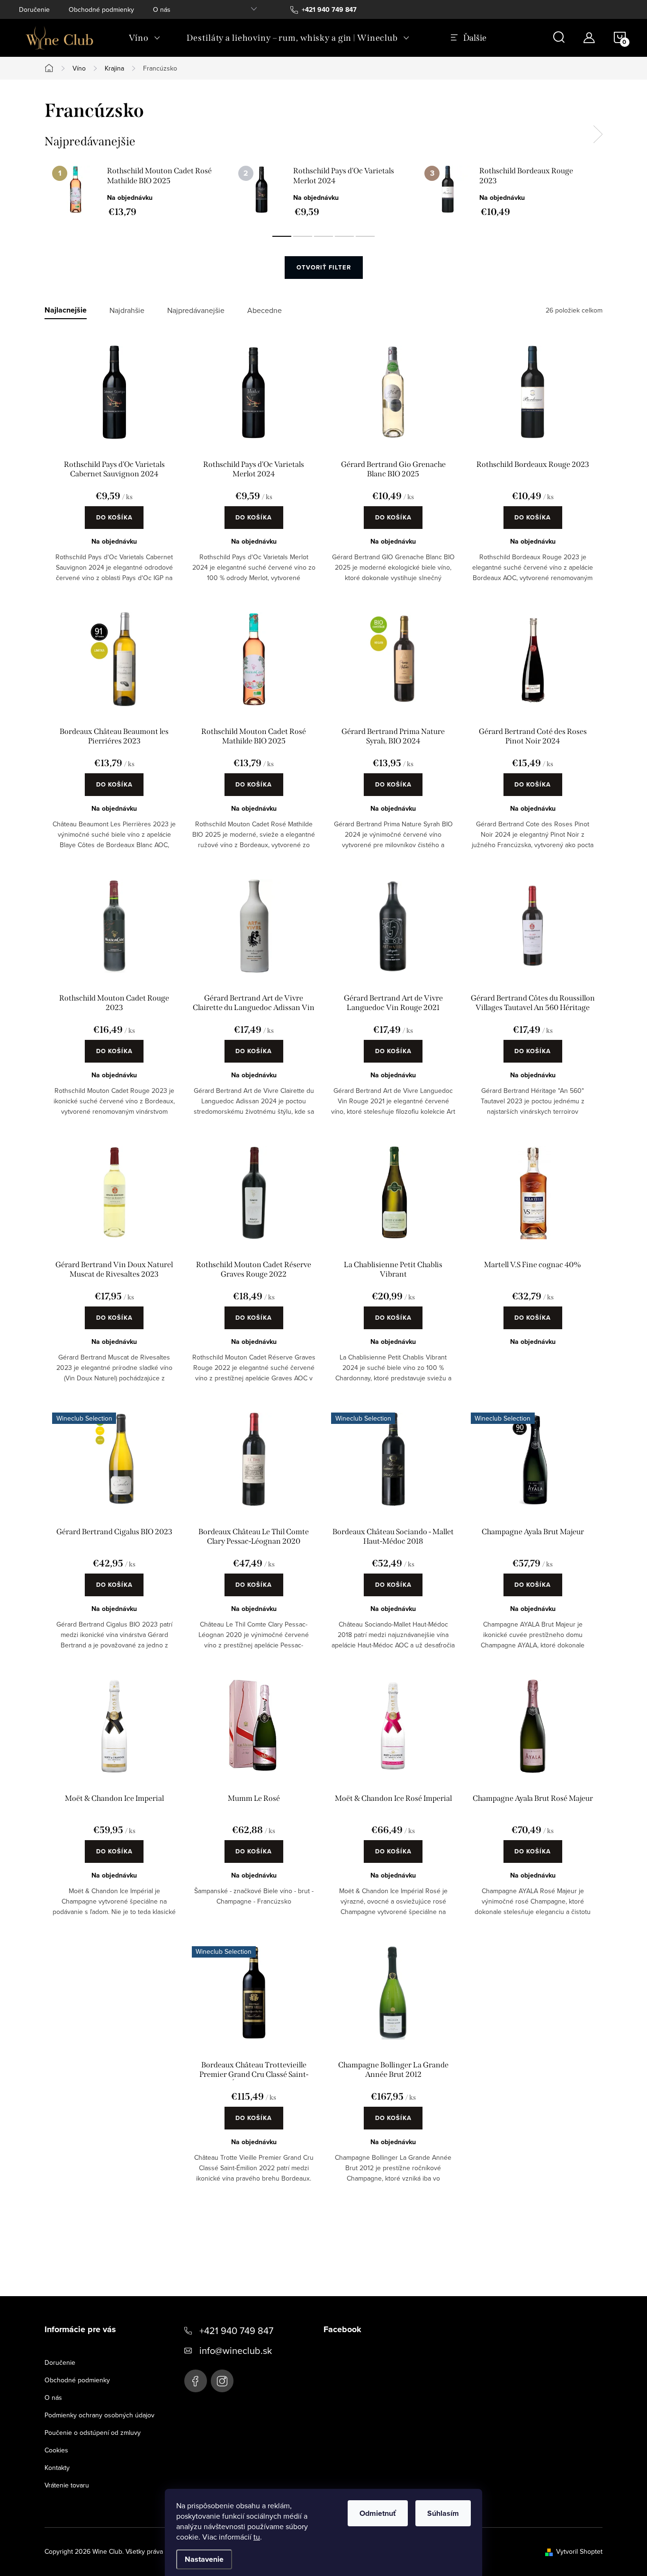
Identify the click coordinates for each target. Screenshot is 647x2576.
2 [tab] (303, 236)
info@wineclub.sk (236, 2350)
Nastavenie (204, 2559)
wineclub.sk (222, 2381)
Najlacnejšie (66, 310)
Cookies (56, 2450)
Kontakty (57, 2468)
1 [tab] (282, 236)
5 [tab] (365, 236)
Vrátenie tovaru (67, 2485)
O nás (162, 9)
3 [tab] (323, 236)
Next (598, 134)
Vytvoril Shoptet (579, 2551)
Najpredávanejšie (196, 310)
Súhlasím (443, 2513)
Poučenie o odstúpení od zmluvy (93, 2433)
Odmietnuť (378, 2513)
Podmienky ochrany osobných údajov (99, 2415)
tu (257, 2537)
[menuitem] (144, 38)
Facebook (196, 2381)
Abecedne (265, 310)
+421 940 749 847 (236, 2330)
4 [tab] (344, 236)
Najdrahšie (127, 310)
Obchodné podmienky (101, 9)
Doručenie (34, 9)
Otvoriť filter (324, 267)
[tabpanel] (138, 191)
